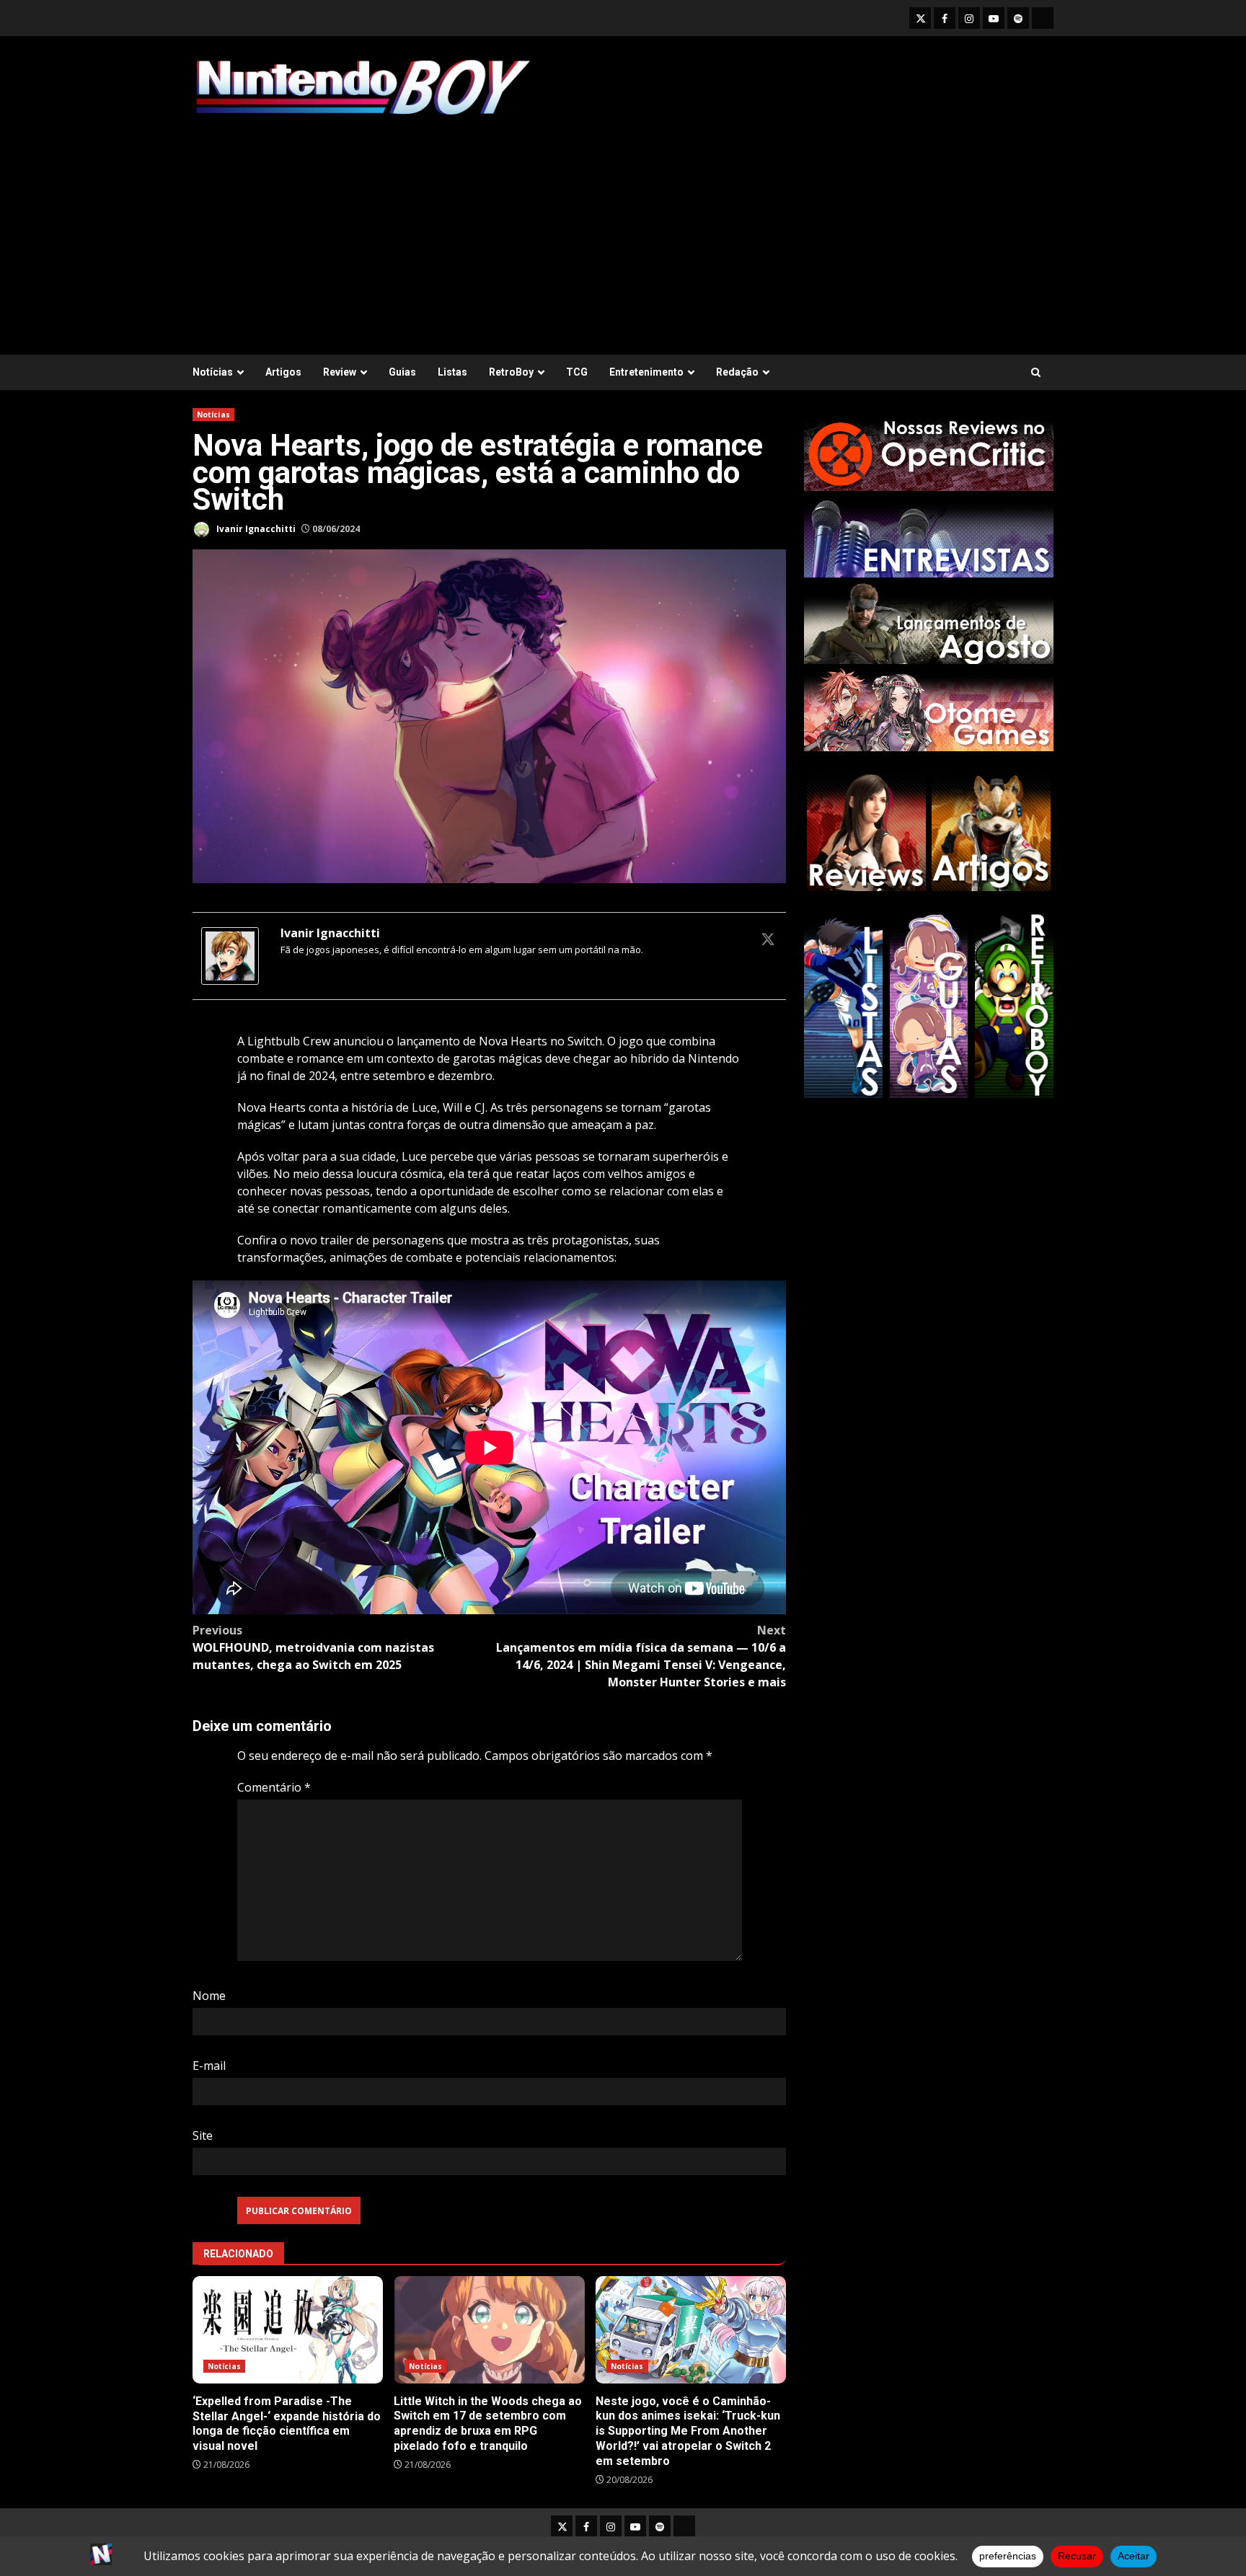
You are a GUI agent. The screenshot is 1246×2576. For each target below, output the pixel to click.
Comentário (274, 1787)
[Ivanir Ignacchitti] (230, 955)
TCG (577, 372)
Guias (402, 372)
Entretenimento (646, 372)
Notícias (213, 372)
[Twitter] (768, 939)
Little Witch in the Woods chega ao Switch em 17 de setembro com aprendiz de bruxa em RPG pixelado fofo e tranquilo (489, 2329)
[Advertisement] (623, 229)
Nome (209, 1996)
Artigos (283, 372)
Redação (737, 372)
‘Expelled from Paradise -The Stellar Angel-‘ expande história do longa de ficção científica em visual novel (288, 2330)
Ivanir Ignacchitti (255, 529)
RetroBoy (511, 372)
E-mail (209, 2066)
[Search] (1036, 372)
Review (340, 372)
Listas (452, 372)
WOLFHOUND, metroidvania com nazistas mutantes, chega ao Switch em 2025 (313, 1647)
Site (203, 2135)
